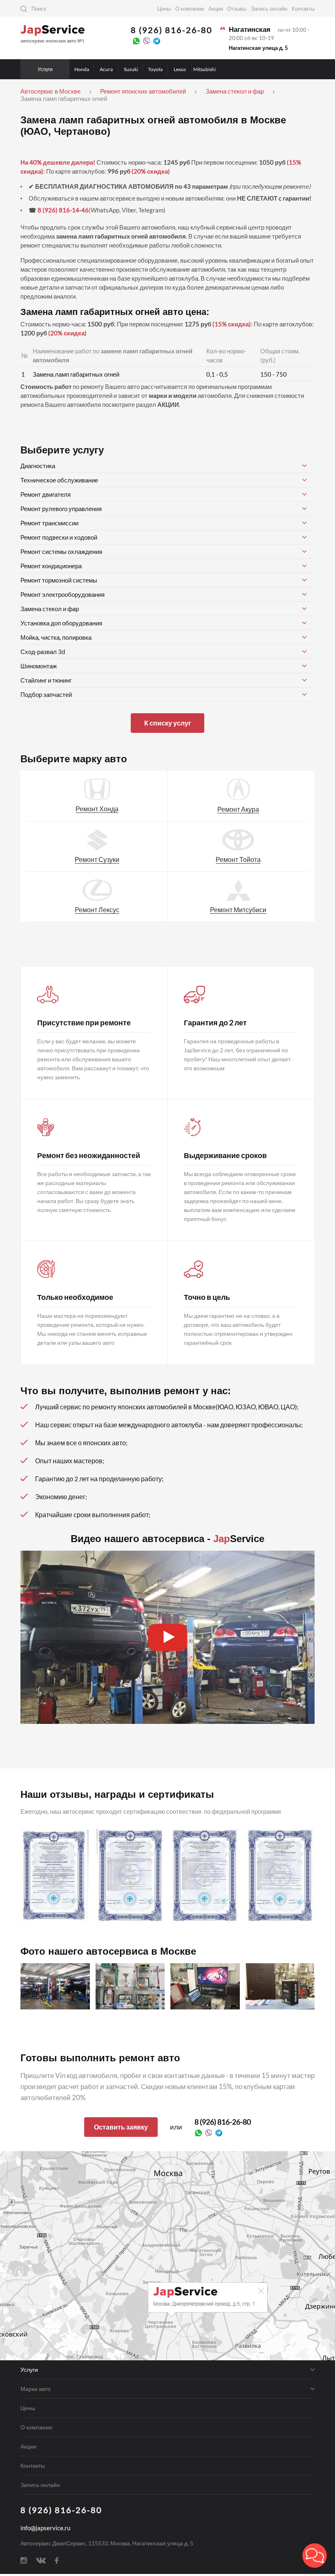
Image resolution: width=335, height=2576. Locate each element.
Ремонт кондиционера (51, 566)
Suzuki (131, 69)
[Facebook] (57, 2560)
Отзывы (237, 9)
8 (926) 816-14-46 (63, 210)
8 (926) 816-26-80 (172, 30)
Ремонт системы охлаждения (61, 551)
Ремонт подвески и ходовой (59, 537)
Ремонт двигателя (46, 494)
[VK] (41, 2560)
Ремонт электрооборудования (63, 594)
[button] (315, 2556)
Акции (216, 9)
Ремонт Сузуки (97, 859)
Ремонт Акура (238, 809)
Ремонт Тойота (238, 859)
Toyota (155, 69)
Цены (164, 9)
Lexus (180, 69)
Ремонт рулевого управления (61, 509)
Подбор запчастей (46, 694)
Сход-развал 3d (43, 652)
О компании (190, 9)
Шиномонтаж (39, 666)
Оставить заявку (121, 2127)
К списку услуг (168, 723)
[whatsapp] (136, 40)
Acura (106, 69)
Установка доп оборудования (61, 623)
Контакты (303, 9)
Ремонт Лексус (97, 910)
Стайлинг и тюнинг (46, 680)
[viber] (146, 40)
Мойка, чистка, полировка (56, 637)
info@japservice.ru (45, 2528)
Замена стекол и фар (50, 609)
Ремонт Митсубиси (238, 910)
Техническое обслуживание (59, 480)
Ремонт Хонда (97, 809)
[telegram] (157, 40)
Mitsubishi (204, 69)
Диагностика (38, 466)
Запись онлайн (269, 9)
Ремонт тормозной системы (59, 580)
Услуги (45, 69)
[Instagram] (24, 2560)
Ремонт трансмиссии (49, 523)
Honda (82, 69)
